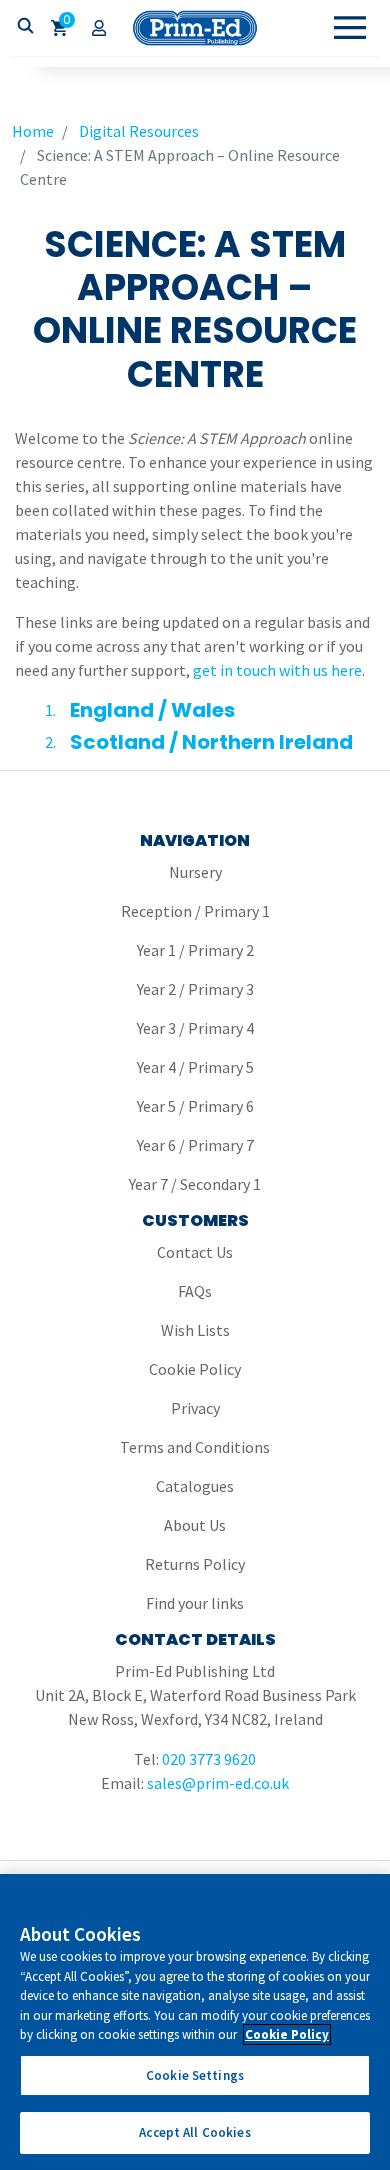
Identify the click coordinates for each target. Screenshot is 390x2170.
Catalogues (195, 1486)
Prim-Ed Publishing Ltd (195, 28)
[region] (195, 2022)
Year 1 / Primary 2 (195, 950)
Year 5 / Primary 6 (195, 1106)
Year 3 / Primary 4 (195, 1028)
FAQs (195, 1291)
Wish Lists (195, 1330)
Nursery (195, 872)
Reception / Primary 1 (195, 911)
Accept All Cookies (194, 2132)
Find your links (195, 1603)
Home (33, 131)
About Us (195, 1525)
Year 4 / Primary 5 (195, 1067)
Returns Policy (195, 1564)
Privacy (195, 1408)
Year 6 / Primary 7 (195, 1145)
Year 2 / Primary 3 (195, 989)
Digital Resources (139, 131)
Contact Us (195, 1252)
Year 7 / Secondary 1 (195, 1184)
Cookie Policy (195, 1369)
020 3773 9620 (209, 1759)
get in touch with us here (277, 670)
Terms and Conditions (195, 1447)
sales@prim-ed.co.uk (218, 1783)
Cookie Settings (195, 2075)
